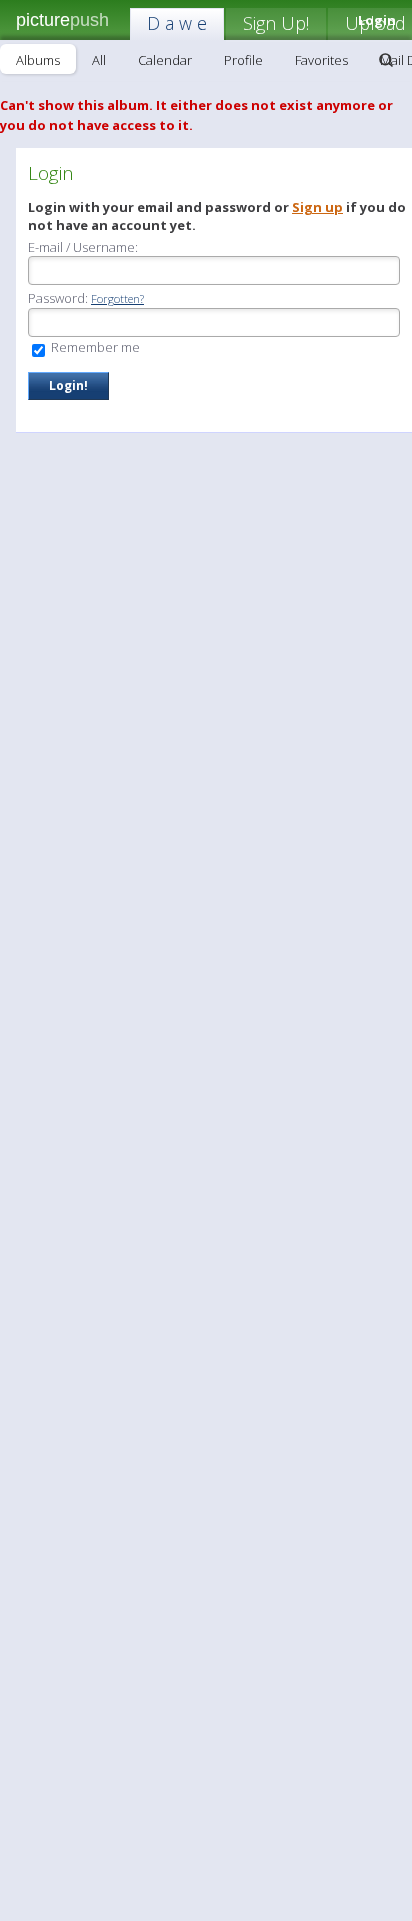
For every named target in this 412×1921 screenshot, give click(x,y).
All (99, 60)
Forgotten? (117, 298)
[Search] (386, 60)
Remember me (94, 347)
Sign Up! (276, 23)
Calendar (165, 60)
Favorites (321, 60)
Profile (243, 60)
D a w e (177, 23)
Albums (38, 60)
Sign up (317, 207)
